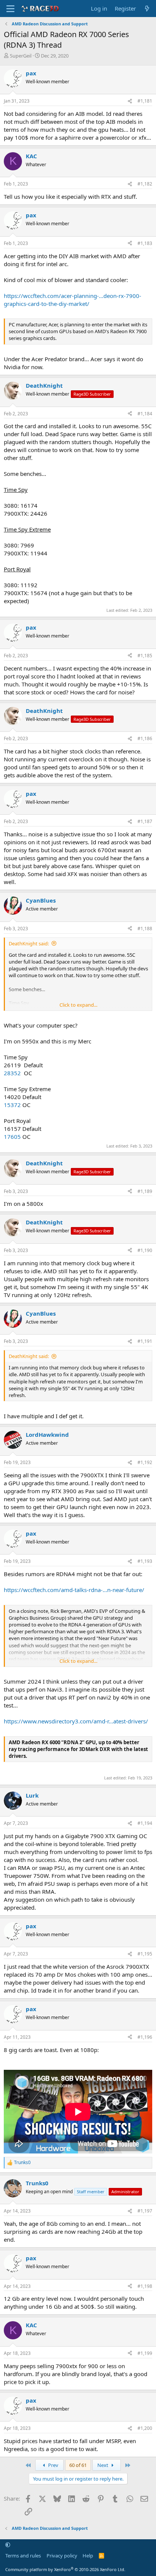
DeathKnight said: (29, 943)
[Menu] (10, 9)
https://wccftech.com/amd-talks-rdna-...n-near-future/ (74, 1590)
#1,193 (145, 1561)
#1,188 (145, 929)
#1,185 (145, 656)
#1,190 (145, 1250)
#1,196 (145, 2037)
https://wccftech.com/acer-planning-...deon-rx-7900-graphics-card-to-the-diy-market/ (73, 300)
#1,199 (145, 2353)
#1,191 (145, 1341)
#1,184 (145, 414)
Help (88, 2556)
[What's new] (147, 9)
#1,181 (145, 101)
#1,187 (145, 821)
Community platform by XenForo (65, 2569)
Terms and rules (23, 2556)
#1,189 (145, 1191)
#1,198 (145, 2286)
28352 (13, 1073)
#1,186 (145, 738)
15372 (13, 1105)
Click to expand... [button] (78, 1005)
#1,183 (145, 243)
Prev (53, 2465)
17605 (13, 1137)
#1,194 (145, 1823)
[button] (8, 2545)
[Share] (130, 101)
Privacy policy (62, 2556)
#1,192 (145, 1462)
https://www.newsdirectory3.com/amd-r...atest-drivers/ (76, 1721)
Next (103, 2465)
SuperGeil (21, 56)
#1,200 (145, 2428)
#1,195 (145, 1954)
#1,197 (145, 2211)
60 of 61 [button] (78, 2465)
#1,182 (145, 184)
